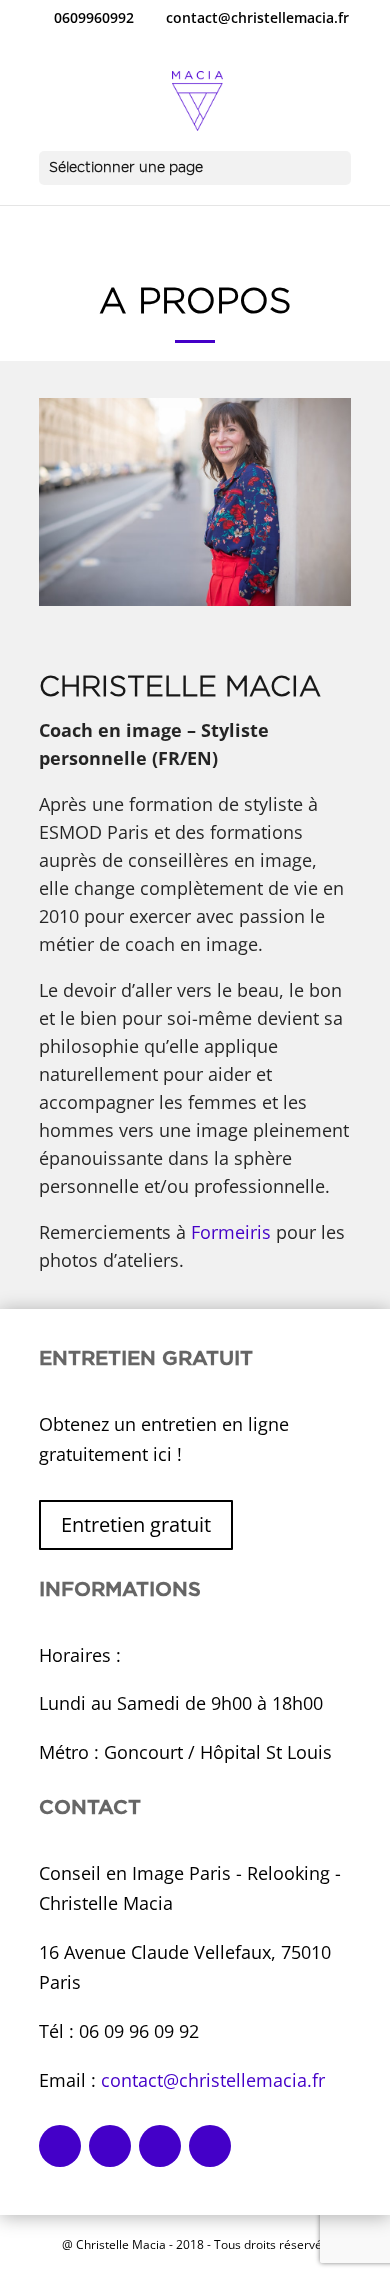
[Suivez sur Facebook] (60, 2146)
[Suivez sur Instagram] (110, 2146)
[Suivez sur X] (210, 2146)
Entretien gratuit (136, 1524)
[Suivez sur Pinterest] (160, 2146)
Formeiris (231, 1232)
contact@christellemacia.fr (213, 2080)
